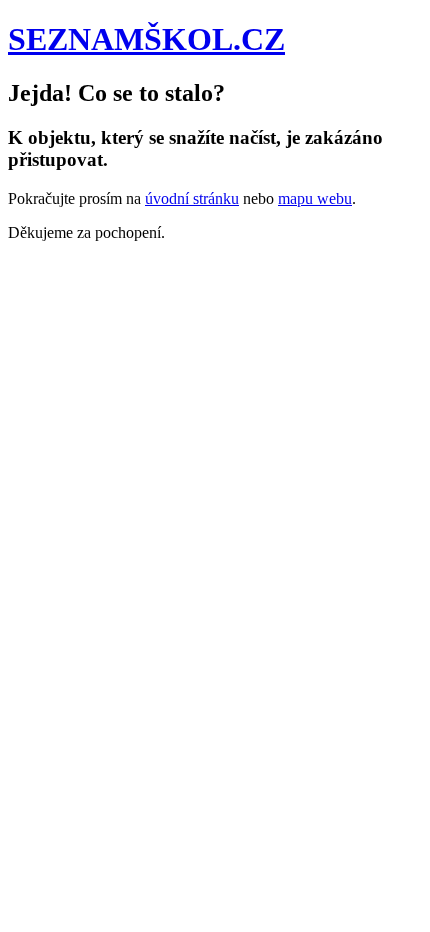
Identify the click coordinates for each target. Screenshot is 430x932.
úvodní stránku (192, 198)
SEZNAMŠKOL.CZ (146, 39)
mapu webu (315, 198)
